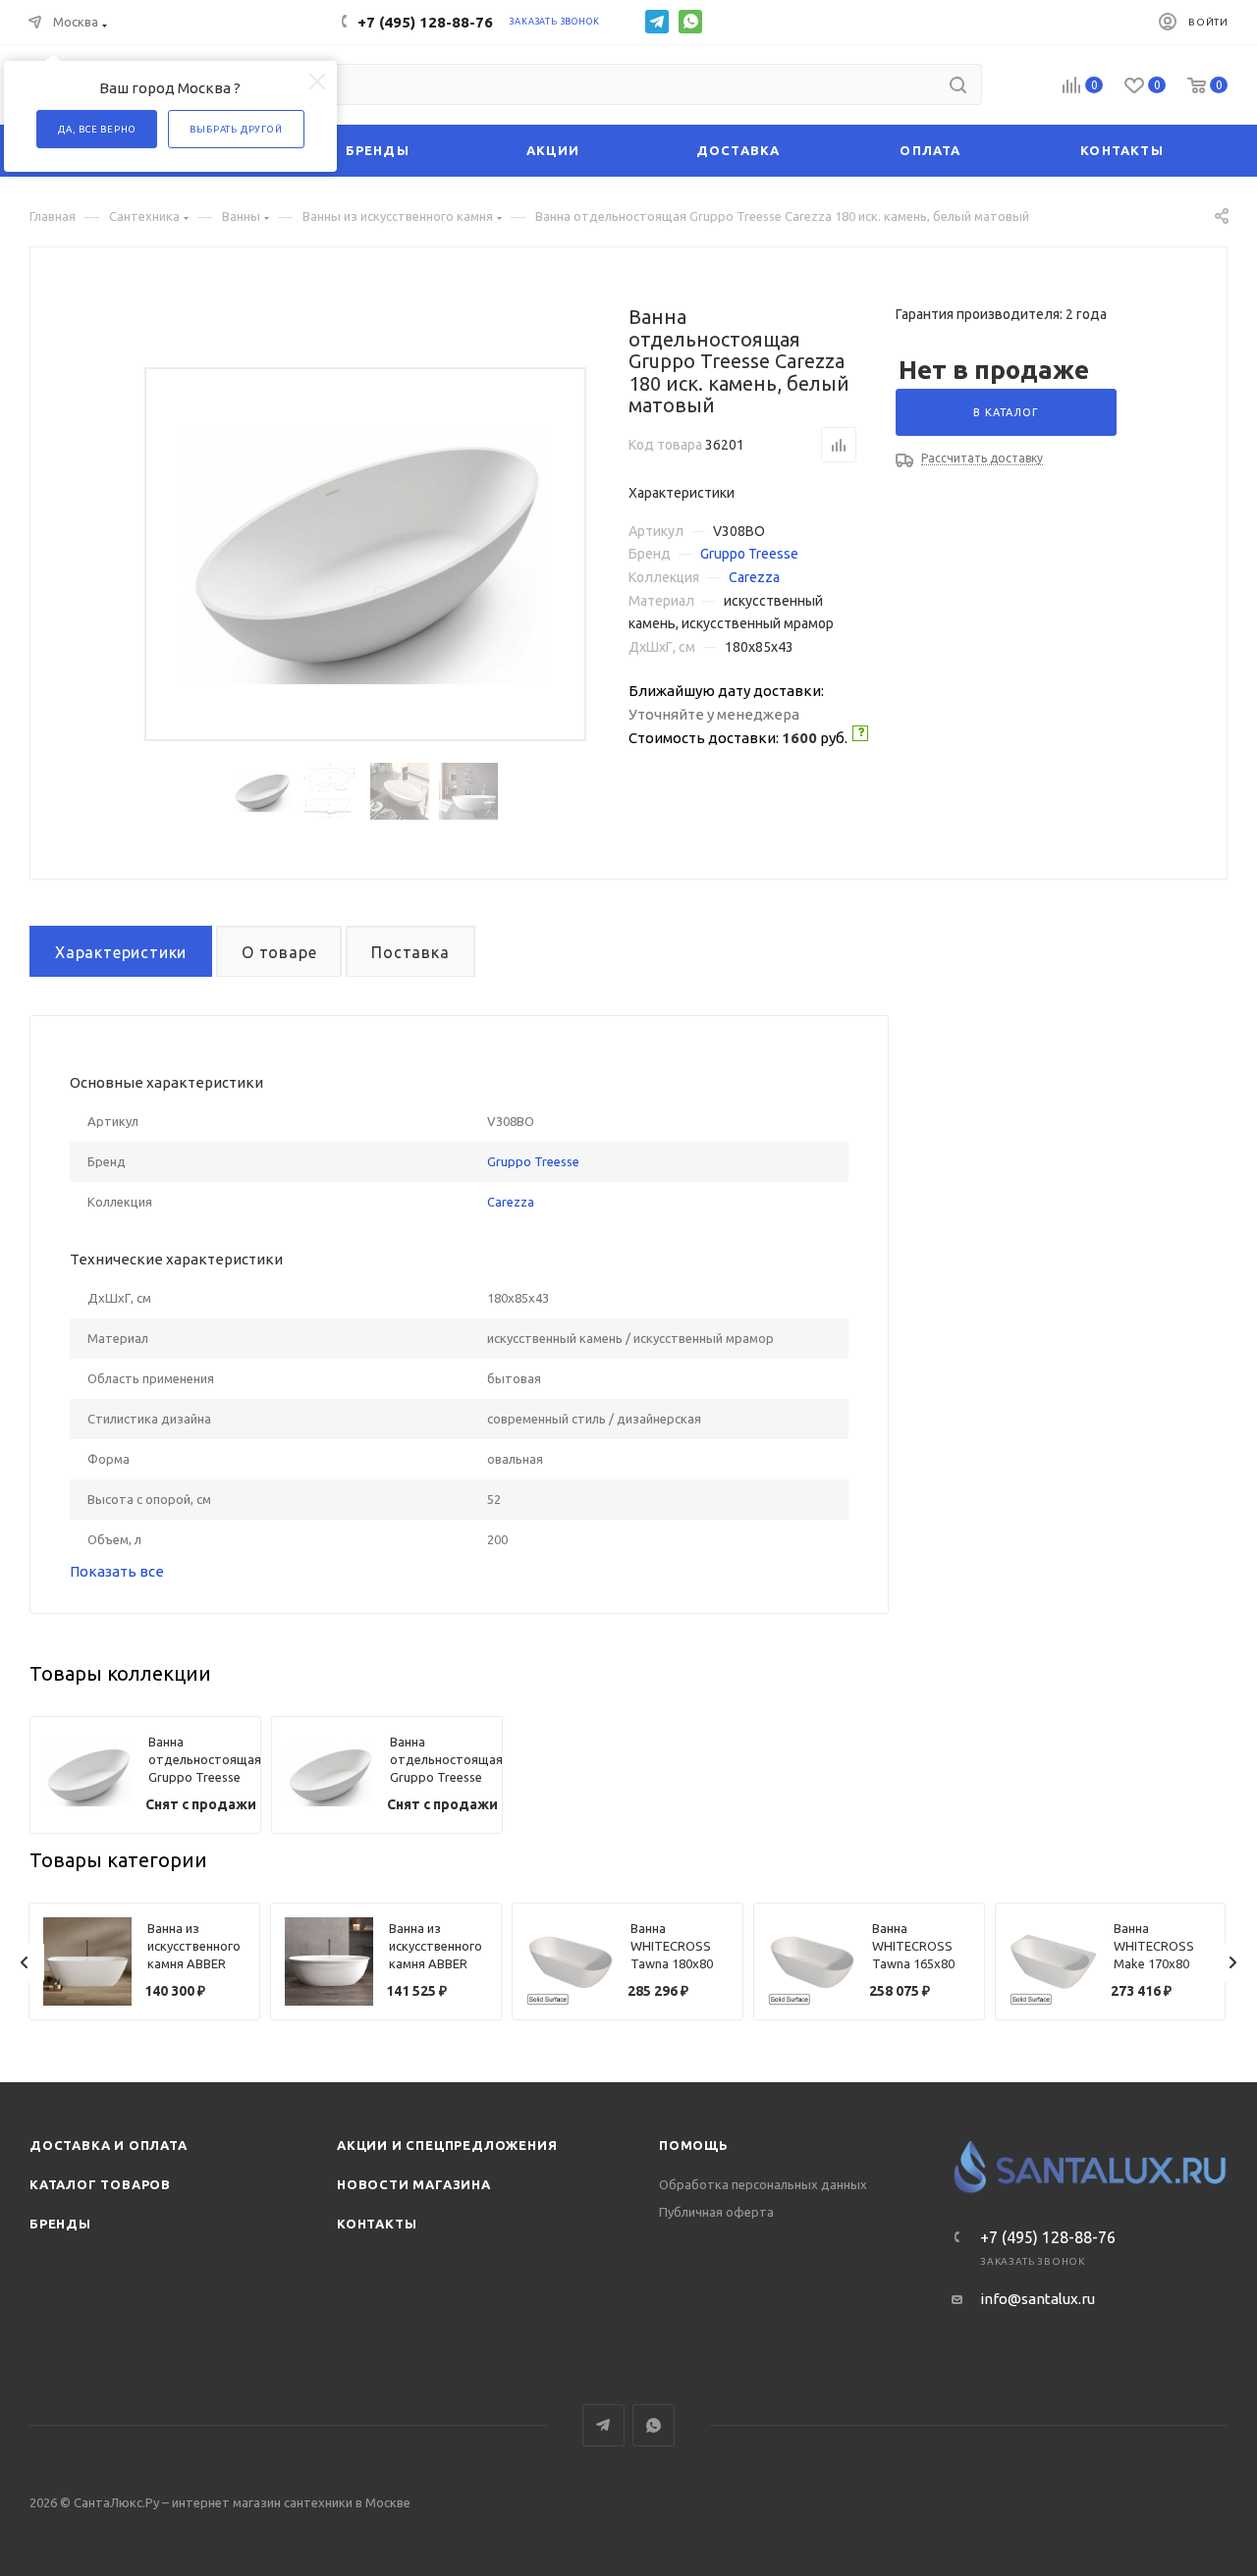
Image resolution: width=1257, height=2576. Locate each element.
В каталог (1006, 412)
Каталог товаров (100, 2184)
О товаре (279, 952)
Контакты (377, 2224)
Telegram (657, 22)
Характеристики (121, 952)
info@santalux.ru (1038, 2299)
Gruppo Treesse (749, 554)
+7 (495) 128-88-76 (425, 22)
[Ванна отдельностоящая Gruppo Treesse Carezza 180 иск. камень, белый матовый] (366, 554)
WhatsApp (690, 22)
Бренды (60, 2224)
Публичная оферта (716, 2212)
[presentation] (25, 1962)
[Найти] (958, 84)
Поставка (410, 952)
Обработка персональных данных (763, 2184)
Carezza (754, 577)
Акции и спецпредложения (447, 2145)
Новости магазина (414, 2184)
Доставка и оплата (109, 2145)
